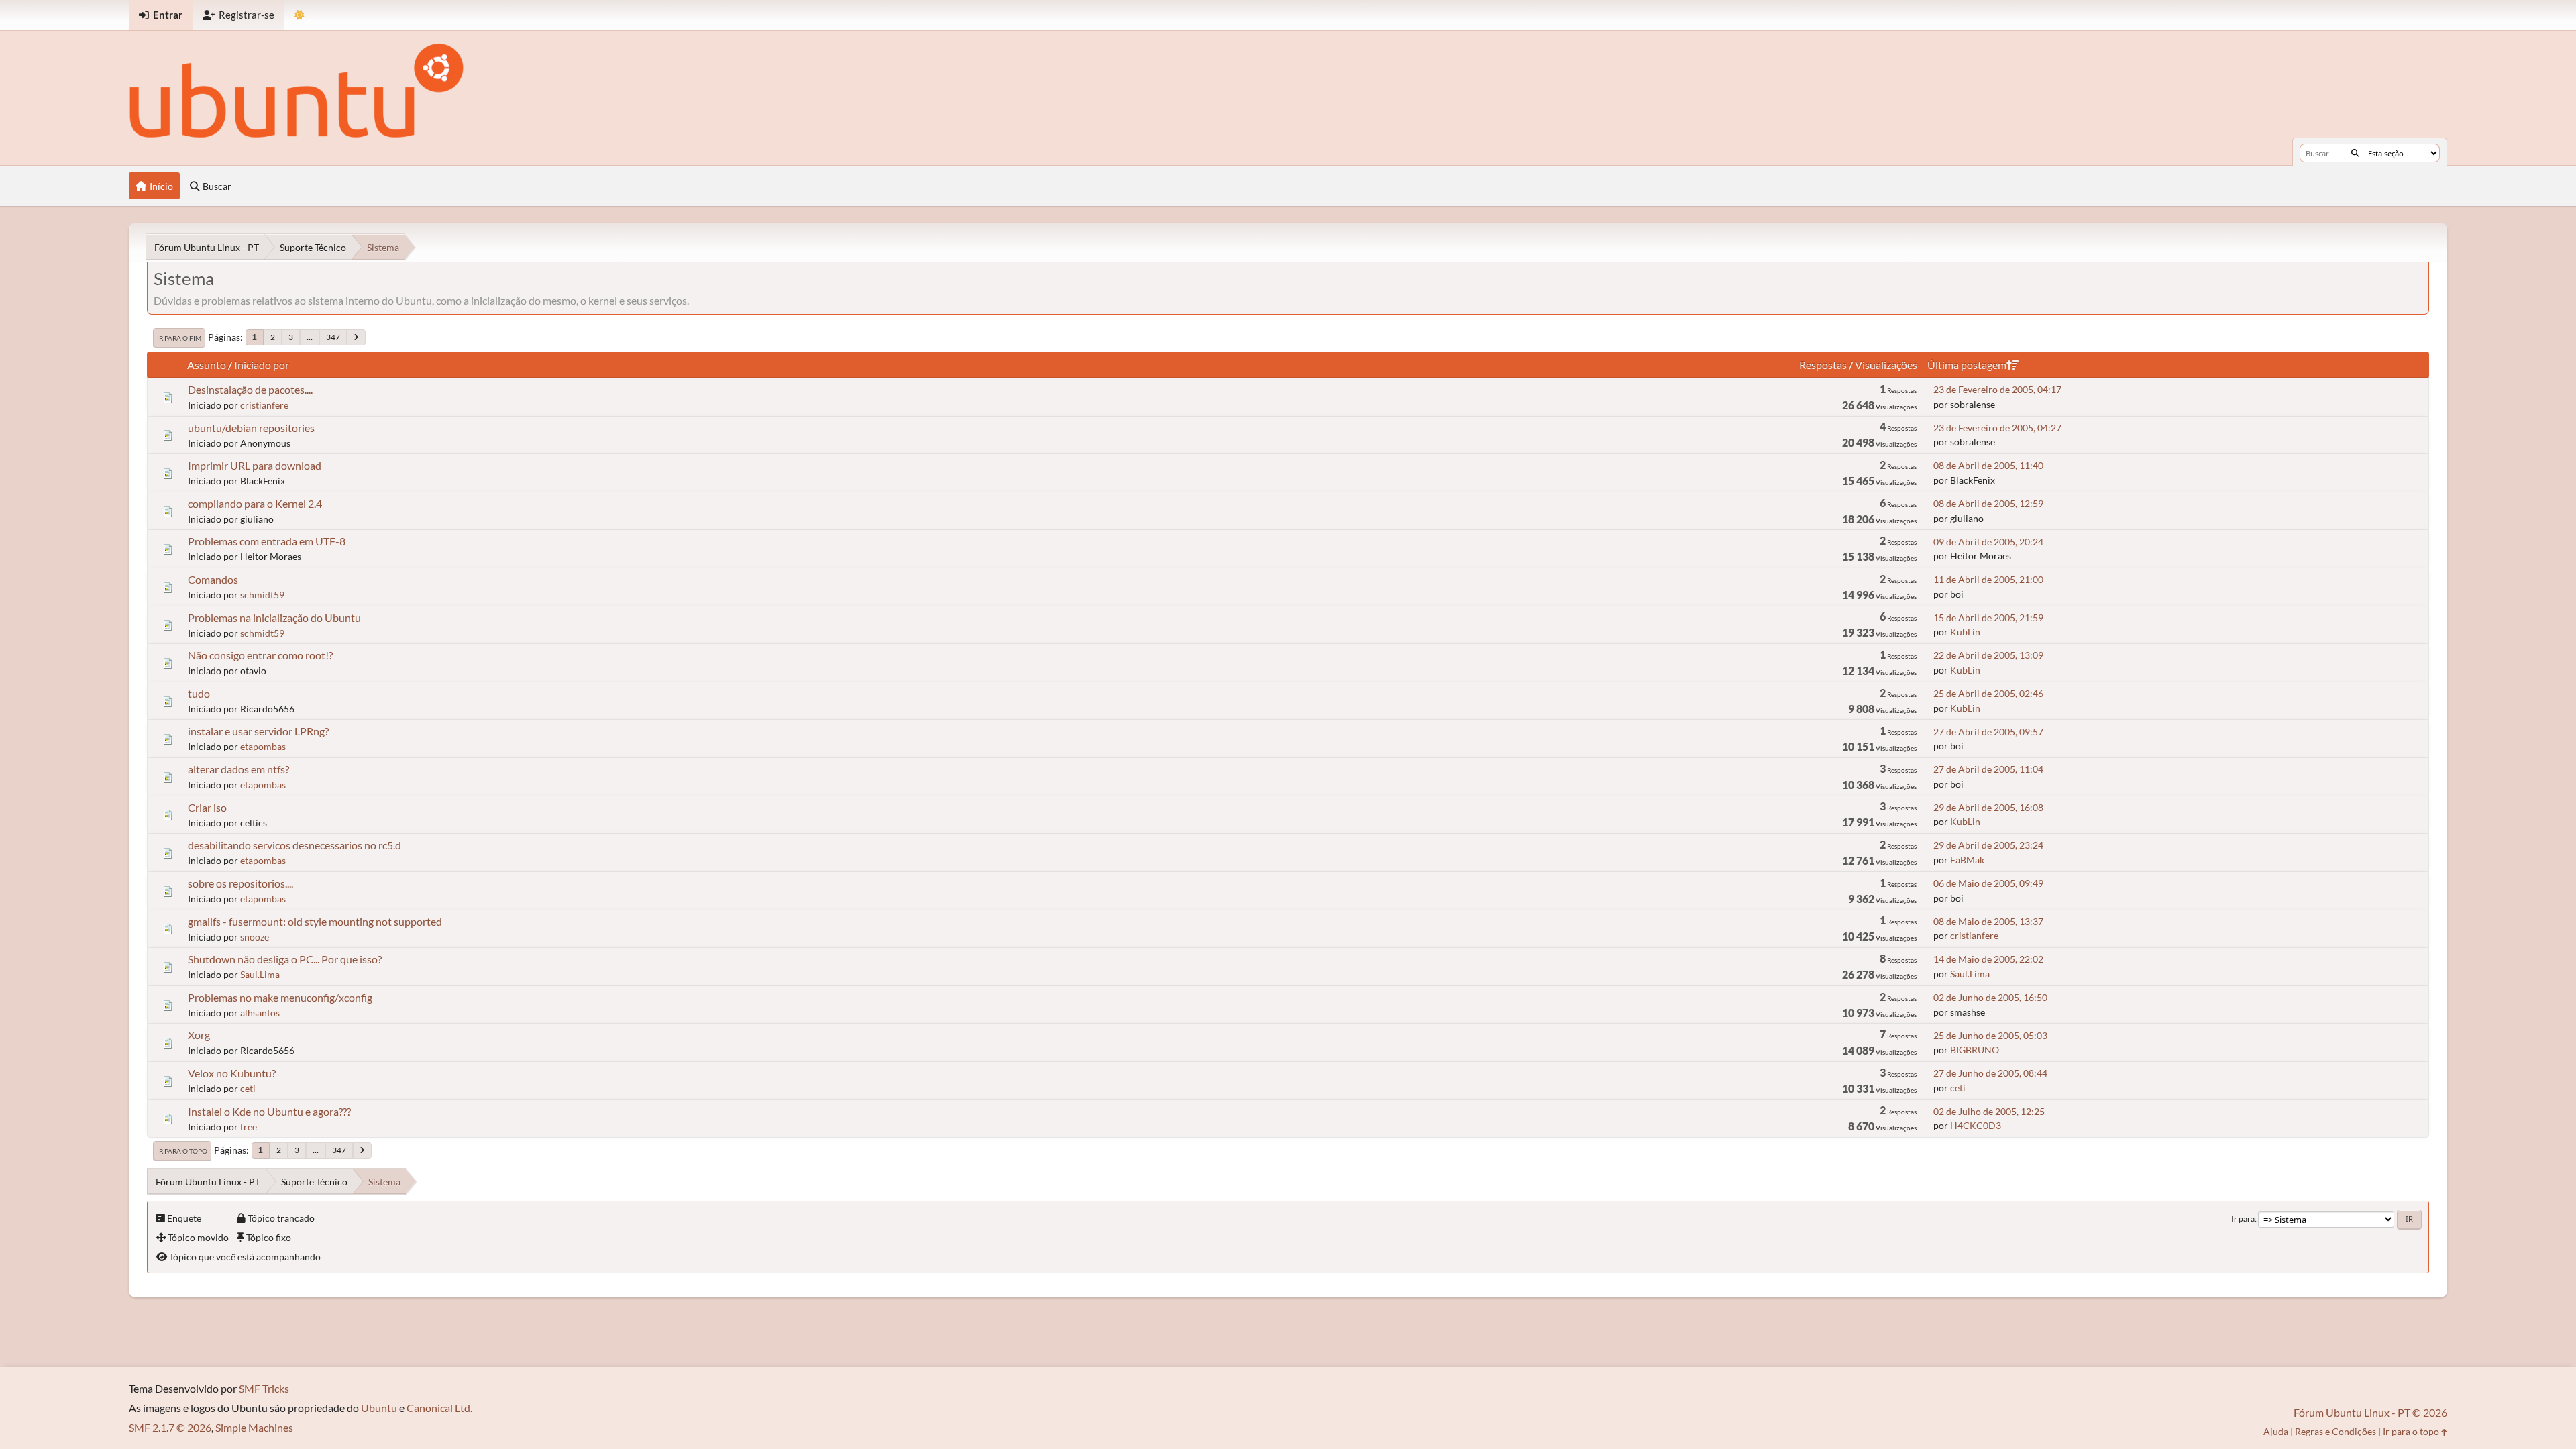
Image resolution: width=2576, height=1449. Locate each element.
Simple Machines (254, 1427)
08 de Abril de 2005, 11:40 (1988, 465)
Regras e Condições (2336, 1431)
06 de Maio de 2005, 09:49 (1988, 883)
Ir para (2243, 1219)
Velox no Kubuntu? (232, 1073)
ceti (248, 1088)
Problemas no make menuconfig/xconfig (280, 997)
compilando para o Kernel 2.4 (255, 503)
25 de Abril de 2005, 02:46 (1988, 693)
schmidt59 (262, 595)
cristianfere (264, 405)
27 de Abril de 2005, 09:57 (1988, 732)
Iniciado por (262, 365)
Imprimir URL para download (255, 465)
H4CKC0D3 (1976, 1125)
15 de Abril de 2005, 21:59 (1988, 618)
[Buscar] (2355, 153)
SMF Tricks (264, 1388)
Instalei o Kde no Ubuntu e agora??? (269, 1111)
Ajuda (2276, 1431)
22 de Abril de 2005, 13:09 (1988, 655)
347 (333, 337)
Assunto (207, 365)
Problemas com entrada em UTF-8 (267, 541)
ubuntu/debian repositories (251, 428)
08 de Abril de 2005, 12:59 (1988, 503)
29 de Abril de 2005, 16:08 (1988, 807)
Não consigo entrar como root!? (260, 655)
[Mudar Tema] (300, 15)
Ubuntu (379, 1408)
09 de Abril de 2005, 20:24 (1988, 542)
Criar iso (207, 807)
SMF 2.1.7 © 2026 (170, 1427)
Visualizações (1886, 365)
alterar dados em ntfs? (238, 769)
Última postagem (1967, 365)
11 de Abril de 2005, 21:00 (1988, 579)
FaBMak (1967, 860)
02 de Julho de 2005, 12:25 (1989, 1111)
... (310, 337)
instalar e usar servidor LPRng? (258, 731)
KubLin (1965, 632)
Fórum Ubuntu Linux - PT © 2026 (2370, 1412)
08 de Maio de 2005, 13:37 (1988, 921)
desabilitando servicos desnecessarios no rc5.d (294, 845)
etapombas (263, 746)
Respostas (1823, 365)
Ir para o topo (182, 1151)
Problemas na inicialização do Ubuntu (274, 618)
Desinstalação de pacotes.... (250, 389)
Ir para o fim (179, 338)
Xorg (199, 1035)
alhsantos (260, 1013)
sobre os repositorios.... (240, 883)
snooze (255, 937)
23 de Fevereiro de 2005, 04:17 (1997, 389)
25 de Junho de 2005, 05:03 (1990, 1035)
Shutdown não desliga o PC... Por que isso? (285, 959)
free (249, 1127)
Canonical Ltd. (439, 1408)
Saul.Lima (260, 974)
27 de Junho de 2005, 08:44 (1990, 1073)
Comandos (213, 579)
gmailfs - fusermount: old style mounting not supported (315, 921)
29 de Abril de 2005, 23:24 (1988, 845)
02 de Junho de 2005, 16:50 (1990, 997)
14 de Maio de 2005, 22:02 (1988, 959)
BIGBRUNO (1975, 1050)
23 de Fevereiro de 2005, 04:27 (1997, 428)
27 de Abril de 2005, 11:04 (1988, 769)
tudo (199, 693)
